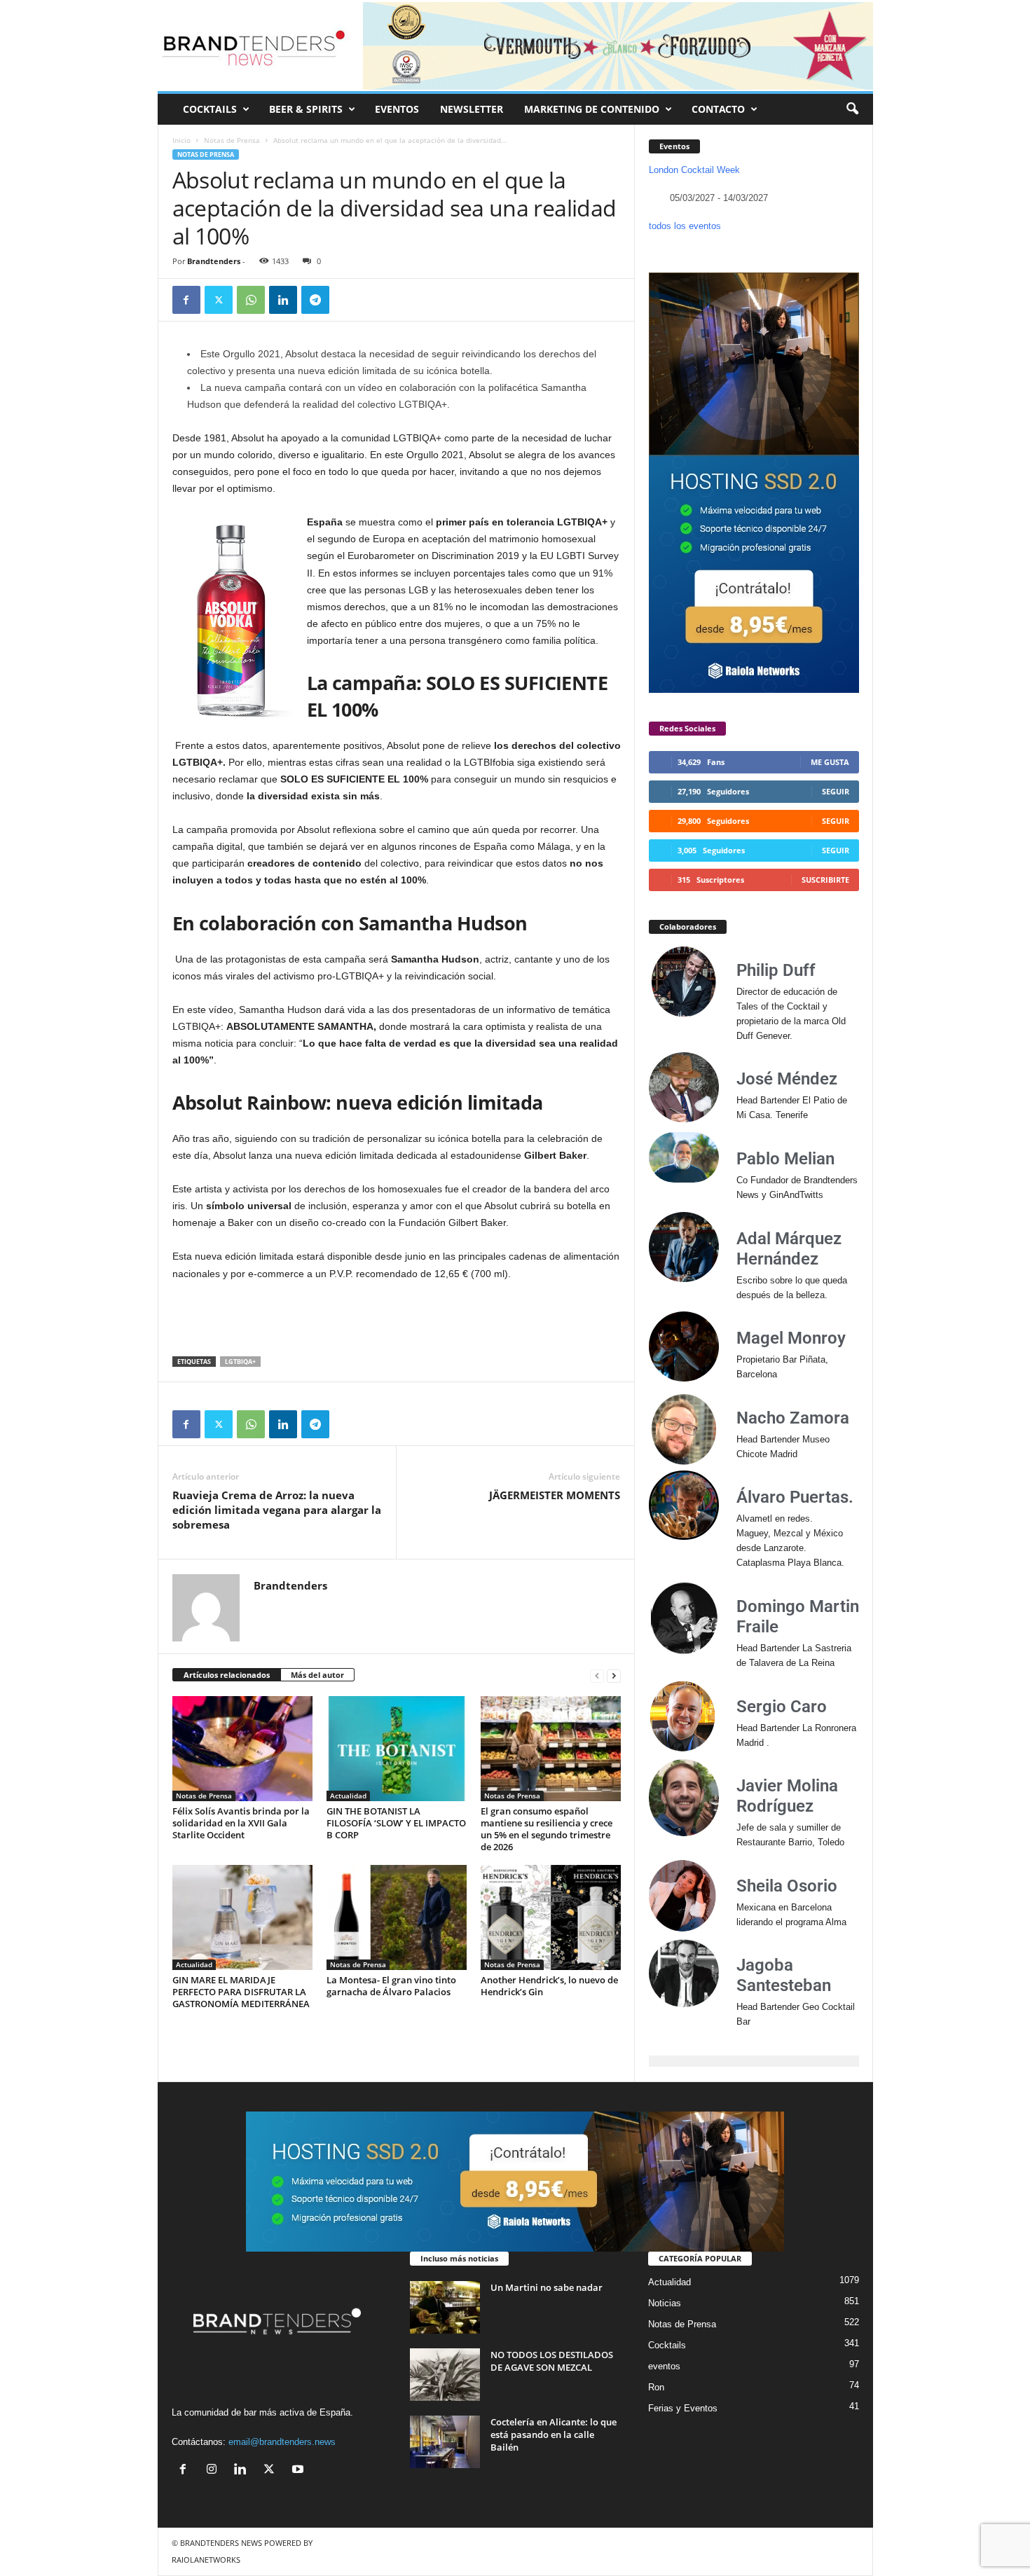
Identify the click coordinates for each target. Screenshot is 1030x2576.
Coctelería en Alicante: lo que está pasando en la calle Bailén (554, 2434)
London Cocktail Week (694, 170)
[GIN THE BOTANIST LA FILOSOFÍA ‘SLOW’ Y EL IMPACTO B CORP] (397, 1749)
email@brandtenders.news (282, 2442)
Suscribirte (825, 880)
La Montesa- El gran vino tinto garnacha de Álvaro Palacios (391, 1986)
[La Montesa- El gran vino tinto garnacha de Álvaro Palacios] (397, 1917)
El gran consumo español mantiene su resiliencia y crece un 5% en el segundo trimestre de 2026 (547, 1829)
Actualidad (348, 1796)
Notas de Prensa (232, 140)
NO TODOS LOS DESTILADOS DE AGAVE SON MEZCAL (552, 2361)
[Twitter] (219, 300)
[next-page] (614, 1675)
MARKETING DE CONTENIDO (592, 109)
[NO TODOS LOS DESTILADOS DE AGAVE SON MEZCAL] (445, 2375)
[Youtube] (300, 2471)
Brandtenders (214, 261)
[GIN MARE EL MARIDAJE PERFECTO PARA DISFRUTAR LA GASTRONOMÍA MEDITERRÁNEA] (242, 1917)
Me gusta (830, 762)
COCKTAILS (210, 109)
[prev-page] (597, 1675)
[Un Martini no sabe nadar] (445, 2307)
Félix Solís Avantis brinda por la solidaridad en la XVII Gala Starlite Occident (241, 1823)
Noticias (665, 2303)
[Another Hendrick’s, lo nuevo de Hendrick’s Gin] (551, 1917)
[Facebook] (186, 300)
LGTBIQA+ (240, 1362)
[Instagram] (215, 2471)
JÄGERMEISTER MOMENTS (555, 1495)
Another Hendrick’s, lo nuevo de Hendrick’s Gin (549, 1986)
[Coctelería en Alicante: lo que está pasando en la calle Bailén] (445, 2442)
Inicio (181, 140)
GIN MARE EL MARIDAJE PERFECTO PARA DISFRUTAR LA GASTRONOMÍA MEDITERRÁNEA (241, 1992)
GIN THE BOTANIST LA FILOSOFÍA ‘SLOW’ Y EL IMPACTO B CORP (396, 1823)
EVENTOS (397, 109)
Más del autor (317, 1675)
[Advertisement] (397, 1320)
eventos (664, 2366)
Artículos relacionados (227, 1675)
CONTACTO (718, 109)
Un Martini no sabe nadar (547, 2287)
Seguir (836, 791)
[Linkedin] (283, 300)
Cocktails (667, 2345)
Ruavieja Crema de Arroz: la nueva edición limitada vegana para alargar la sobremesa (277, 1510)
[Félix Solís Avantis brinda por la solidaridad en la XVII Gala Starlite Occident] (242, 1749)
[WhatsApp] (251, 300)
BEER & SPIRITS (306, 109)
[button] (852, 109)
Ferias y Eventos (683, 2408)
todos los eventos (685, 226)
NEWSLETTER (472, 109)
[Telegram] (315, 300)
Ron (656, 2387)
